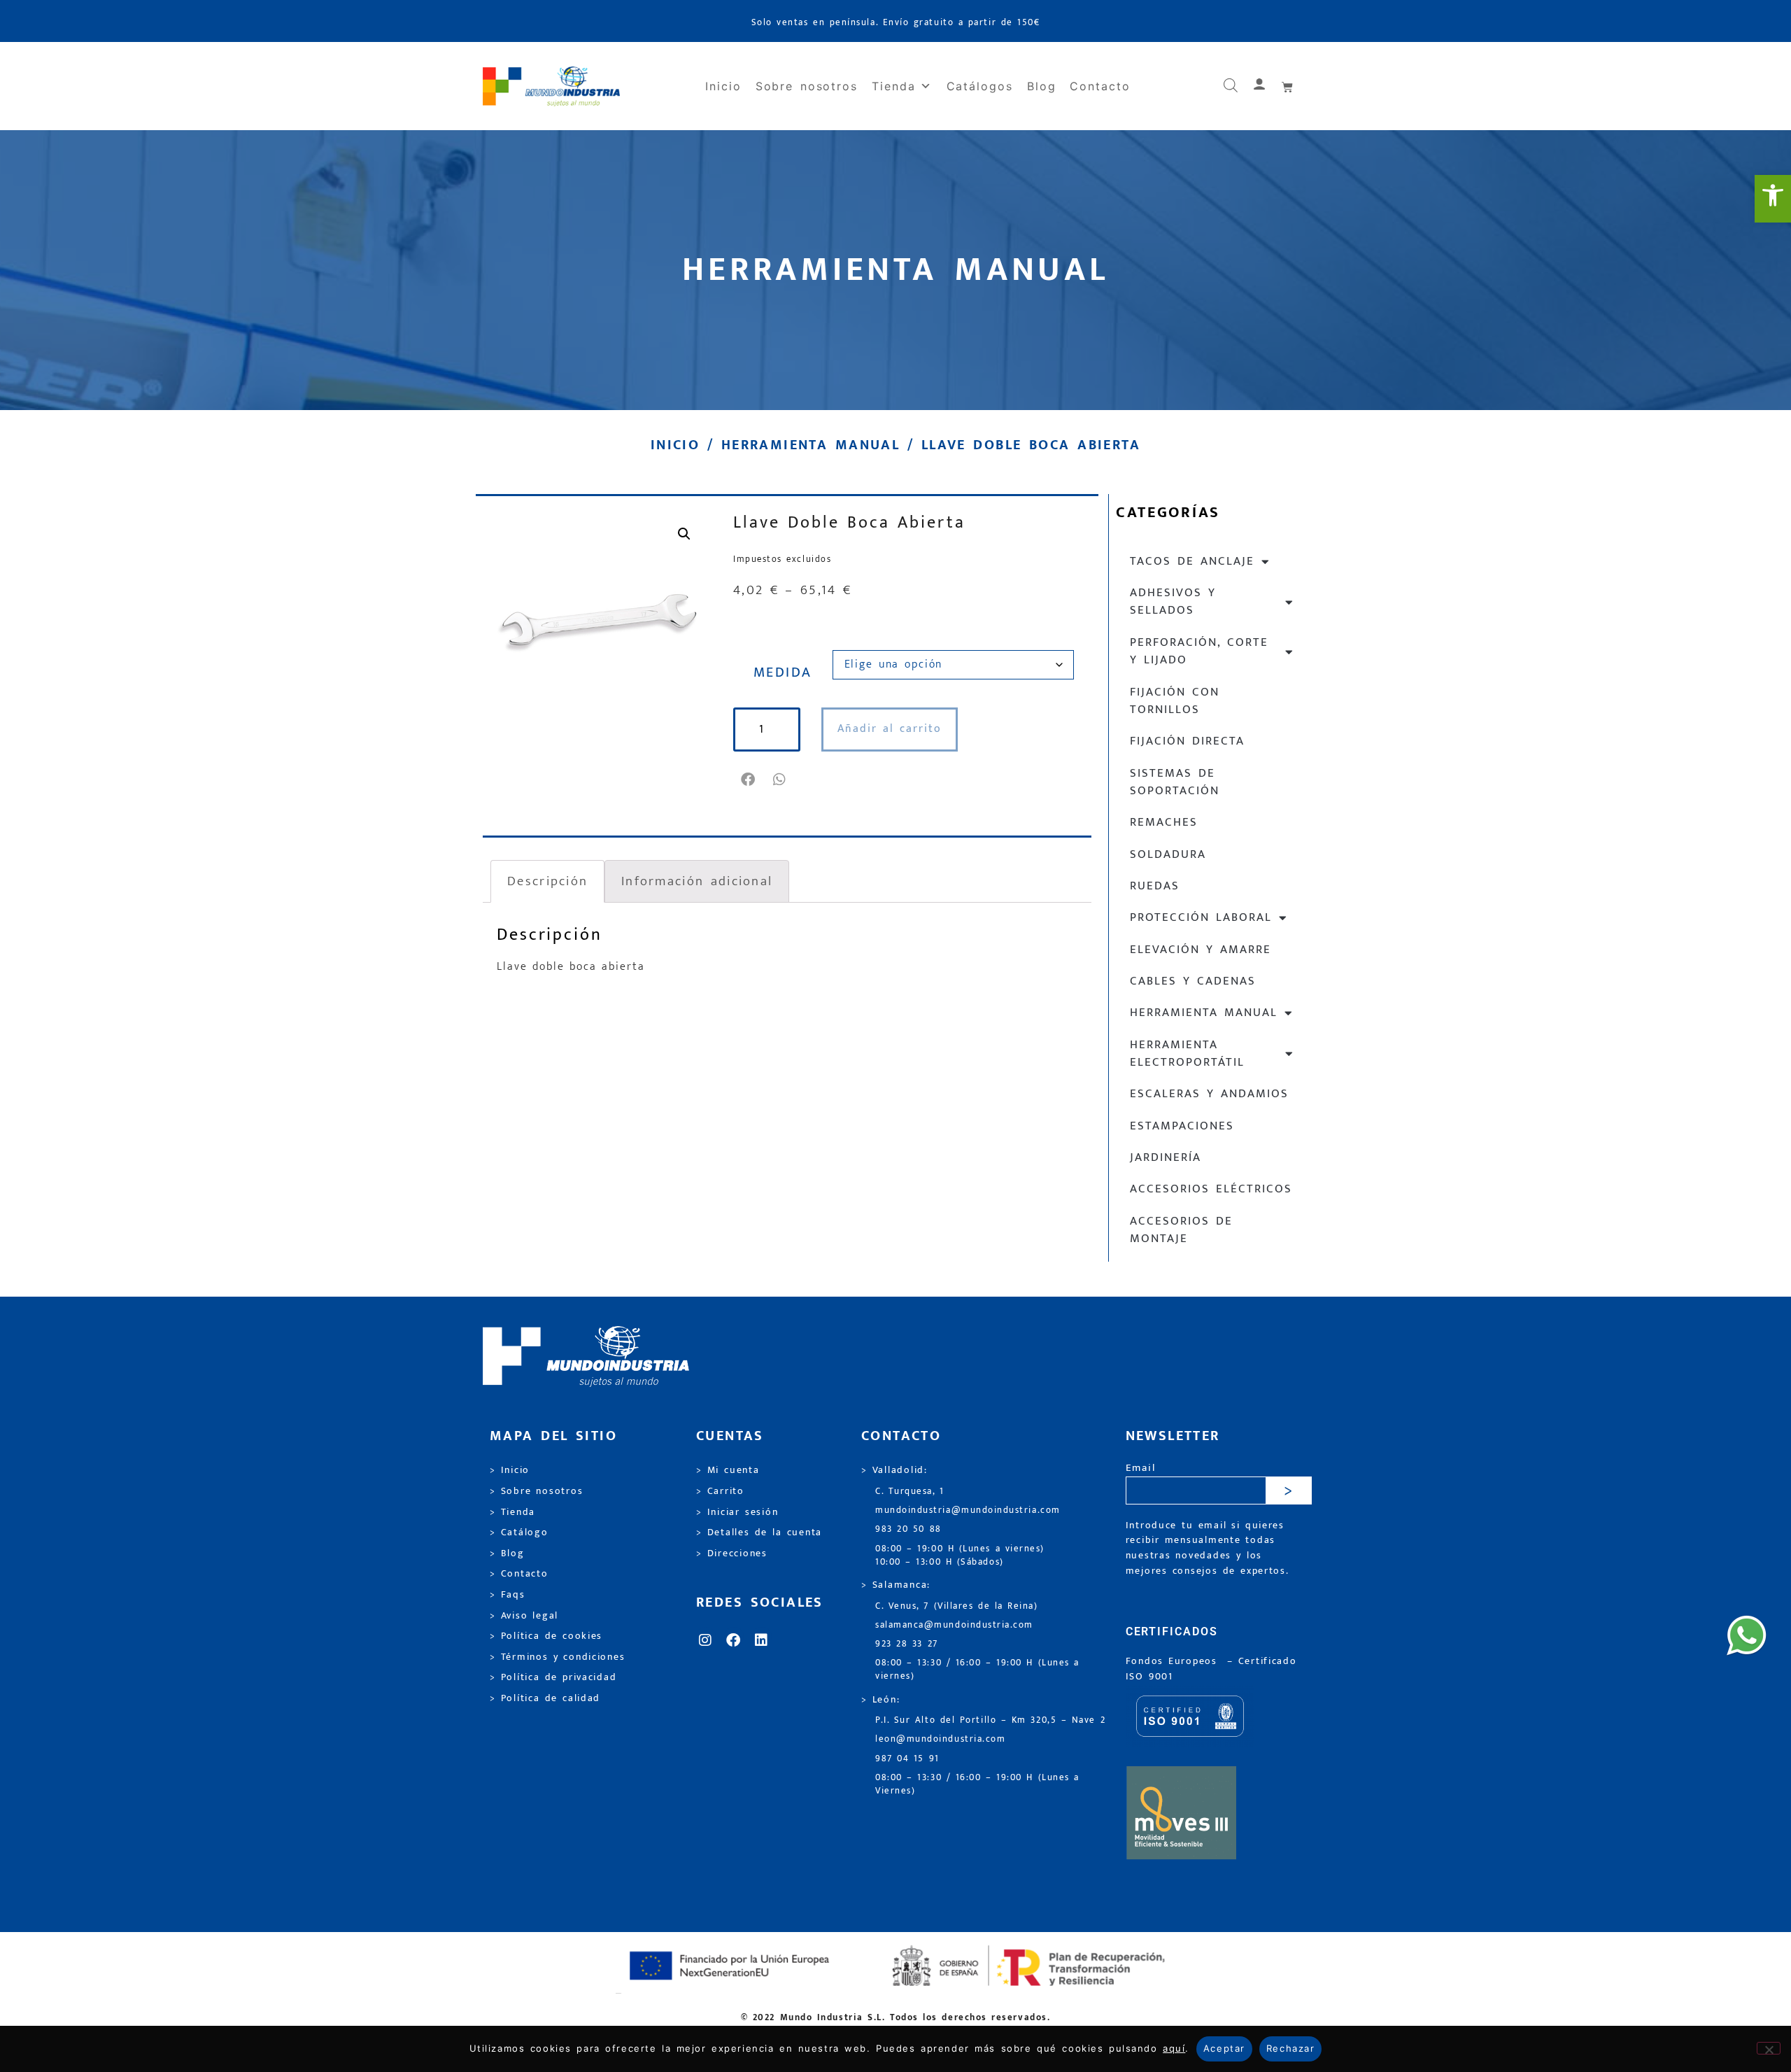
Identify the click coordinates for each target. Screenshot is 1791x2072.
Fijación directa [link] (1187, 741)
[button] (749, 780)
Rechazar (1290, 2048)
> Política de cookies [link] (546, 1636)
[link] (1773, 199)
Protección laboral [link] (1201, 917)
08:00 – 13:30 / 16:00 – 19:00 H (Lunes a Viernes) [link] (977, 1784)
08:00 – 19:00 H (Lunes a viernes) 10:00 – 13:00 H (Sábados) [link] (960, 1556)
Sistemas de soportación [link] (1175, 782)
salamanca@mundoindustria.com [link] (954, 1625)
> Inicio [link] (510, 1470)
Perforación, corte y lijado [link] (1199, 651)
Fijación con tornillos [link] (1175, 701)
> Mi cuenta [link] (728, 1470)
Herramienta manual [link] (810, 445)
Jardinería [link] (1166, 1157)
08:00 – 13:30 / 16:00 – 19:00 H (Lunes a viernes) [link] (977, 1670)
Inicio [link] (723, 86)
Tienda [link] (894, 86)
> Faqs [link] (508, 1595)
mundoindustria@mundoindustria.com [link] (968, 1510)
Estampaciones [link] (1182, 1126)
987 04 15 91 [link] (907, 1759)
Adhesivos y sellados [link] (1173, 601)
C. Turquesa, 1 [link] (910, 1492)
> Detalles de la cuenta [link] (759, 1532)
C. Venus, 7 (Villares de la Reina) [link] (957, 1606)
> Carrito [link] (720, 1491)
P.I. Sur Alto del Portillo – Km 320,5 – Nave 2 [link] (990, 1720)
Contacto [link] (1100, 86)
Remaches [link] (1164, 822)
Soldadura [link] (1168, 854)
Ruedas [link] (1155, 886)
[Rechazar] (1769, 2048)
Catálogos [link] (980, 86)
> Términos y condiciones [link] (557, 1657)
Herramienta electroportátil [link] (1187, 1053)
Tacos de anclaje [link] (1192, 561)
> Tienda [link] (512, 1512)
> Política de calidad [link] (545, 1698)
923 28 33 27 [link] (907, 1644)
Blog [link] (1042, 86)
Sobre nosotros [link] (807, 86)
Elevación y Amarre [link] (1201, 950)
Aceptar (1224, 2048)
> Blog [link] (507, 1553)
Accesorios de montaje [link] (1181, 1230)
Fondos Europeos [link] (1174, 1661)
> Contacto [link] (519, 1574)
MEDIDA (783, 672)
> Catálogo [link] (519, 1532)
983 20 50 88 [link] (908, 1529)
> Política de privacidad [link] (553, 1677)
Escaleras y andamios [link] (1209, 1094)
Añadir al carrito (890, 729)
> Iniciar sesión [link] (737, 1512)
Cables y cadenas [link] (1193, 981)
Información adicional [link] (697, 881)
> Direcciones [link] (732, 1553)
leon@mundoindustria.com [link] (940, 1739)
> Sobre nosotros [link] (536, 1491)
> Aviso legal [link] (524, 1616)
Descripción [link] (547, 881)
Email (1141, 1468)
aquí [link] (1174, 2048)
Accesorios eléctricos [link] (1211, 1189)
